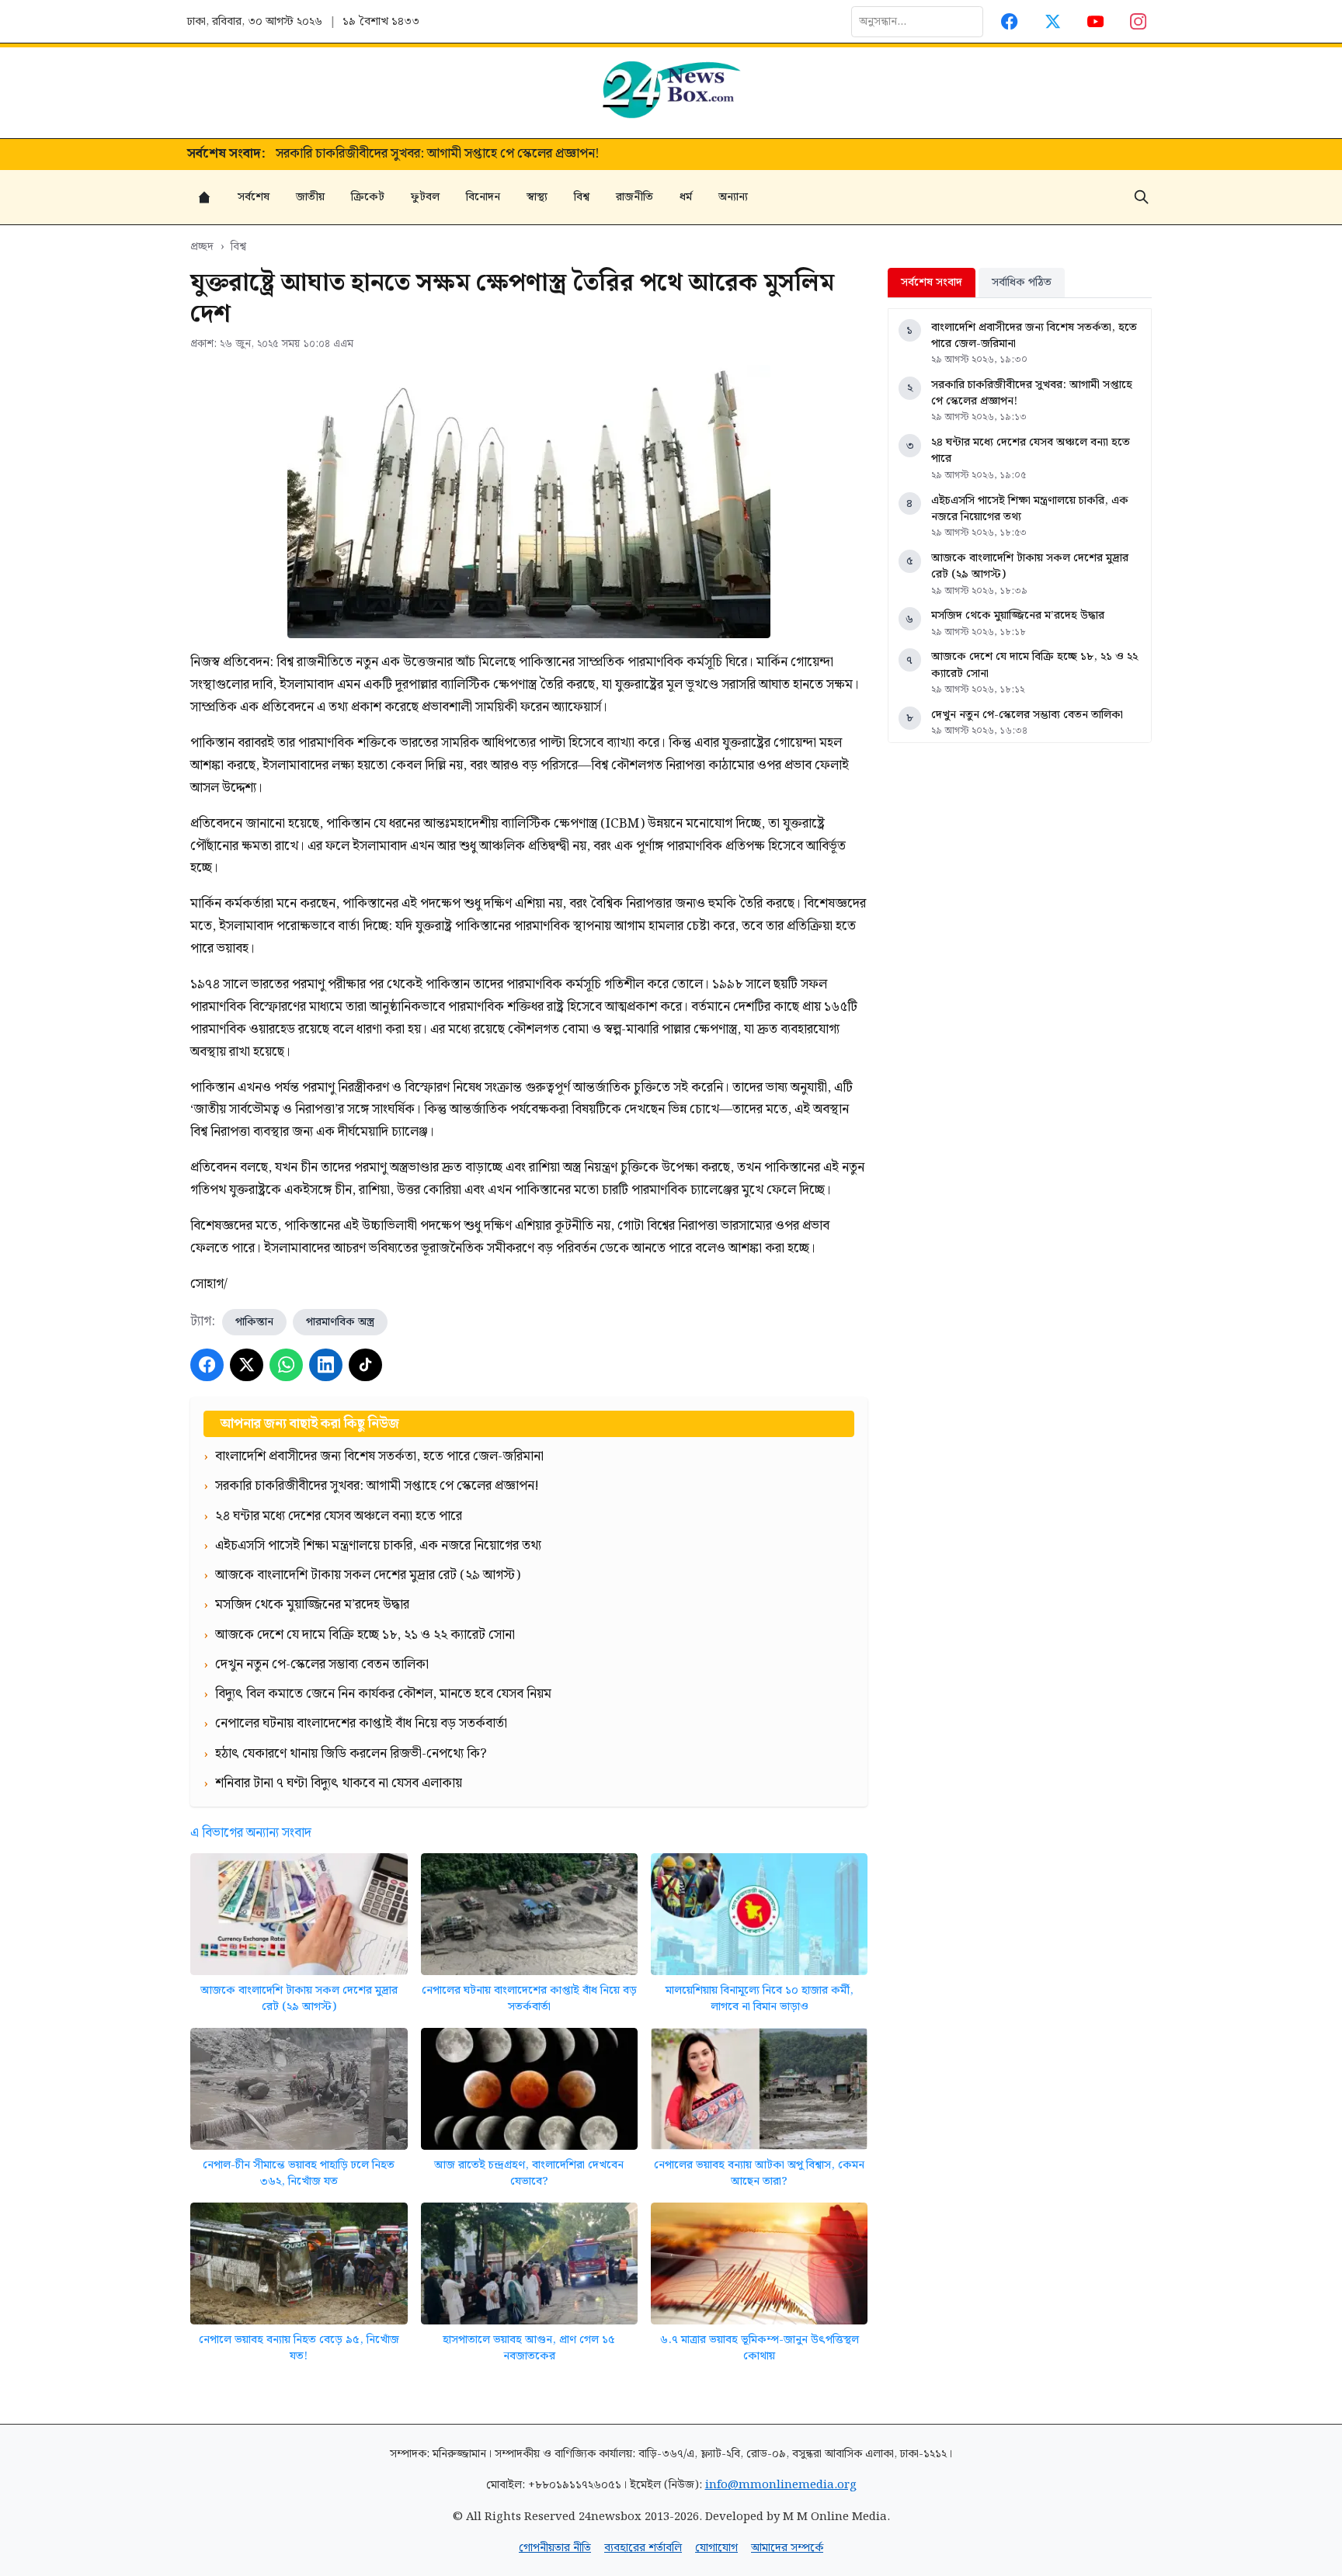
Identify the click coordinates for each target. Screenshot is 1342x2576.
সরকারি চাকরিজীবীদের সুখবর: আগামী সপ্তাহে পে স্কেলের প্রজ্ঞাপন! (438, 154)
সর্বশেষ (254, 197)
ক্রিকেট (368, 197)
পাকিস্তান (254, 1322)
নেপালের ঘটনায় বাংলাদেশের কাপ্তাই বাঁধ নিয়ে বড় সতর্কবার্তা (529, 1999)
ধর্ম (686, 197)
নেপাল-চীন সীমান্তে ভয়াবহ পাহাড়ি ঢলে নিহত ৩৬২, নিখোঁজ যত (299, 2173)
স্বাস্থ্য (537, 197)
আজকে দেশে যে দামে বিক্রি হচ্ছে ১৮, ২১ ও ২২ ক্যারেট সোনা (1034, 665)
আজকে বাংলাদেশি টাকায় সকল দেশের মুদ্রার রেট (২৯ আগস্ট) (299, 1999)
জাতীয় (310, 197)
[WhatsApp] (286, 1365)
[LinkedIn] (326, 1365)
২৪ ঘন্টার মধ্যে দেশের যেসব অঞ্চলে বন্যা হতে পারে (1031, 451)
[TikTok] (365, 1365)
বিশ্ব (582, 197)
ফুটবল (425, 197)
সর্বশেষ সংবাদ (932, 282)
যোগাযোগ (716, 2548)
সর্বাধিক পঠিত (1022, 282)
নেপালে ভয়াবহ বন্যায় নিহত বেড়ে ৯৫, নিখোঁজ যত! (299, 2348)
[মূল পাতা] (204, 197)
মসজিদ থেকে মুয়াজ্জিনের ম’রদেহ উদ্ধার (1018, 615)
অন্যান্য (733, 197)
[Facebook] (1010, 21)
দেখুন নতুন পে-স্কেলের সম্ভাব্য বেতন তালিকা (1027, 715)
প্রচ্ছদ (202, 246)
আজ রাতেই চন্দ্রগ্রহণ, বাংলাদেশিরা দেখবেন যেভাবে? (529, 2173)
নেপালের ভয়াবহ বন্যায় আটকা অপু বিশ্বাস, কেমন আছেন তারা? (759, 2173)
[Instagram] (1139, 21)
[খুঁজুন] (1142, 197)
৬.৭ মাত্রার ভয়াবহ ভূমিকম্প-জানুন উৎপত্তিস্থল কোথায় (760, 2348)
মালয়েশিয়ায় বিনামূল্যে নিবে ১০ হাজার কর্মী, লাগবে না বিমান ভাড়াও (760, 1999)
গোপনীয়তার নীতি (555, 2548)
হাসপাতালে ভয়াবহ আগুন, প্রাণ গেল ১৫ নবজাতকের (529, 2348)
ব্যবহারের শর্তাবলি (643, 2548)
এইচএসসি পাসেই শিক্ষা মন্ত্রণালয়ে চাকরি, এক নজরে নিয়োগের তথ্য (1030, 509)
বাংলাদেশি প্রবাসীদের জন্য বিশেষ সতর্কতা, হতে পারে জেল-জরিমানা (1034, 336)
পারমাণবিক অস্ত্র (340, 1322)
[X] (247, 1365)
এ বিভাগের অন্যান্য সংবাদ (251, 1833)
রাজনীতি (634, 197)
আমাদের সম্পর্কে (787, 2548)
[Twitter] (1053, 21)
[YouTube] (1095, 21)
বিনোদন (483, 197)
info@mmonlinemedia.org (781, 2485)
